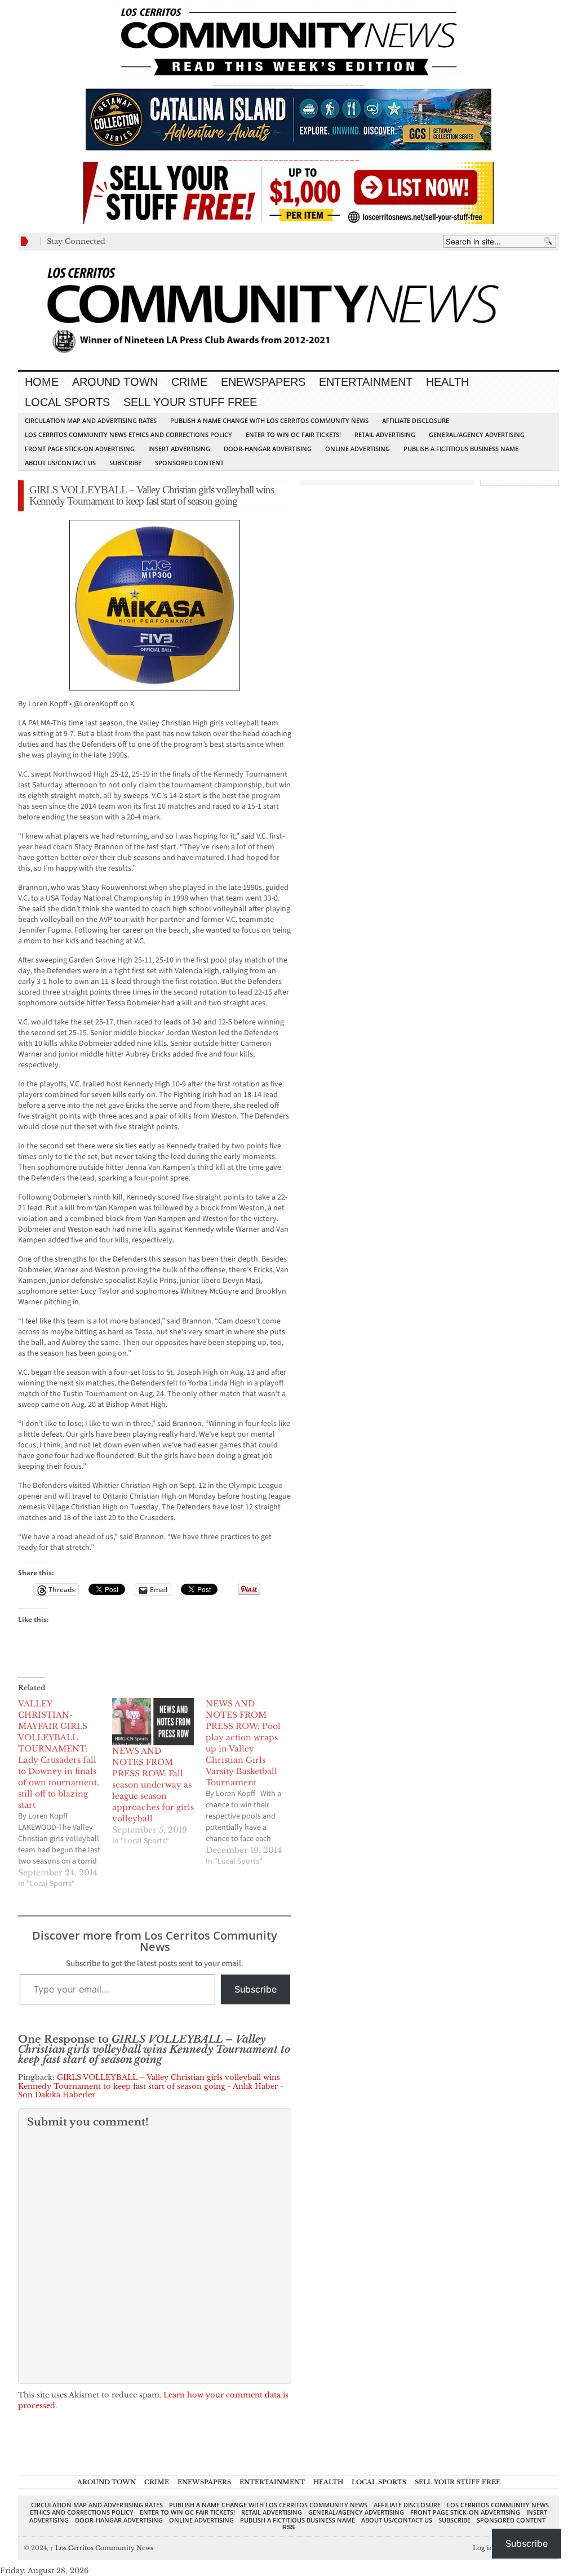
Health (447, 382)
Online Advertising (358, 449)
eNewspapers (263, 382)
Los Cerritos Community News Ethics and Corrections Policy (128, 434)
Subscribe (125, 463)
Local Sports (67, 402)
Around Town (115, 382)
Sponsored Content (189, 463)
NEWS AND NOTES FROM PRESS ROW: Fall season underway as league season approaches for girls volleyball (153, 1785)
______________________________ (288, 83)
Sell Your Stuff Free (190, 402)
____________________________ (288, 157)
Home (42, 382)
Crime (189, 382)
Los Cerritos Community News (102, 2548)
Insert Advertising (179, 449)
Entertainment (366, 382)
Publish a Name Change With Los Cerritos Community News (269, 420)
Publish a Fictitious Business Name (461, 449)
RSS (288, 2527)
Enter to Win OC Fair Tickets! (293, 434)
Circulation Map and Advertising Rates (91, 420)
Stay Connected (76, 241)
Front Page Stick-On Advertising (80, 449)
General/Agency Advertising (477, 434)
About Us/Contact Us (60, 463)
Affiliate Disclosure (416, 420)
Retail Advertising (385, 434)
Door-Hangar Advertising (268, 449)
